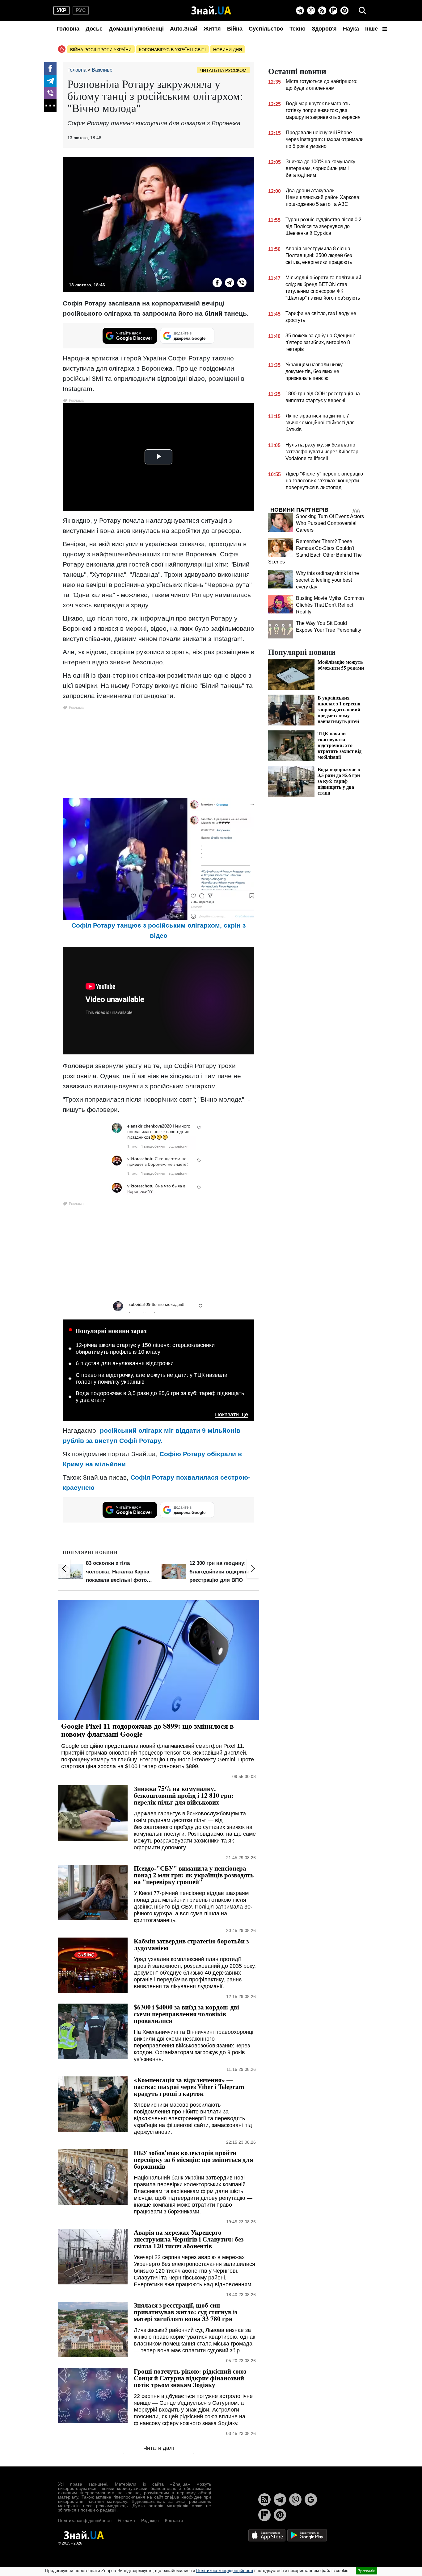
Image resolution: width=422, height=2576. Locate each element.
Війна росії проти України (101, 50)
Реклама (126, 2520)
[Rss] (322, 10)
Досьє (94, 29)
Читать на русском (223, 70)
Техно (298, 29)
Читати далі (159, 2448)
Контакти (174, 2520)
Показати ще (232, 1415)
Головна (68, 29)
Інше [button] (372, 29)
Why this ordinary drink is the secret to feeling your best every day (327, 580)
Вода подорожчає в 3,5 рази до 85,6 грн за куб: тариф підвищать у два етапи (160, 1397)
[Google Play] (307, 2535)
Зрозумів (367, 2571)
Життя (212, 29)
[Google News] (311, 2499)
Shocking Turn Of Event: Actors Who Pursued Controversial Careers (330, 523)
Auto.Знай (184, 29)
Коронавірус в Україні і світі (172, 50)
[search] (362, 10)
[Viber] (311, 10)
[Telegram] (300, 10)
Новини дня (228, 50)
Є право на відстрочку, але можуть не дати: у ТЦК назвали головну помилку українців (152, 1378)
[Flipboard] (333, 10)
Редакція (150, 2520)
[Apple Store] (268, 2535)
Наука (351, 29)
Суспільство (266, 29)
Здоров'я (324, 29)
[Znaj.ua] (211, 10)
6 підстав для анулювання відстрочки (125, 1363)
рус (81, 10)
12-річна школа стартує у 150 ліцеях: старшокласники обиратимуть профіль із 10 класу (145, 1348)
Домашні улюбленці (136, 29)
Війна (235, 29)
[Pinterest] (344, 10)
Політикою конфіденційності (225, 2570)
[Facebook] (50, 69)
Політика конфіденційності (85, 2520)
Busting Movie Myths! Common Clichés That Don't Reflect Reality (330, 605)
